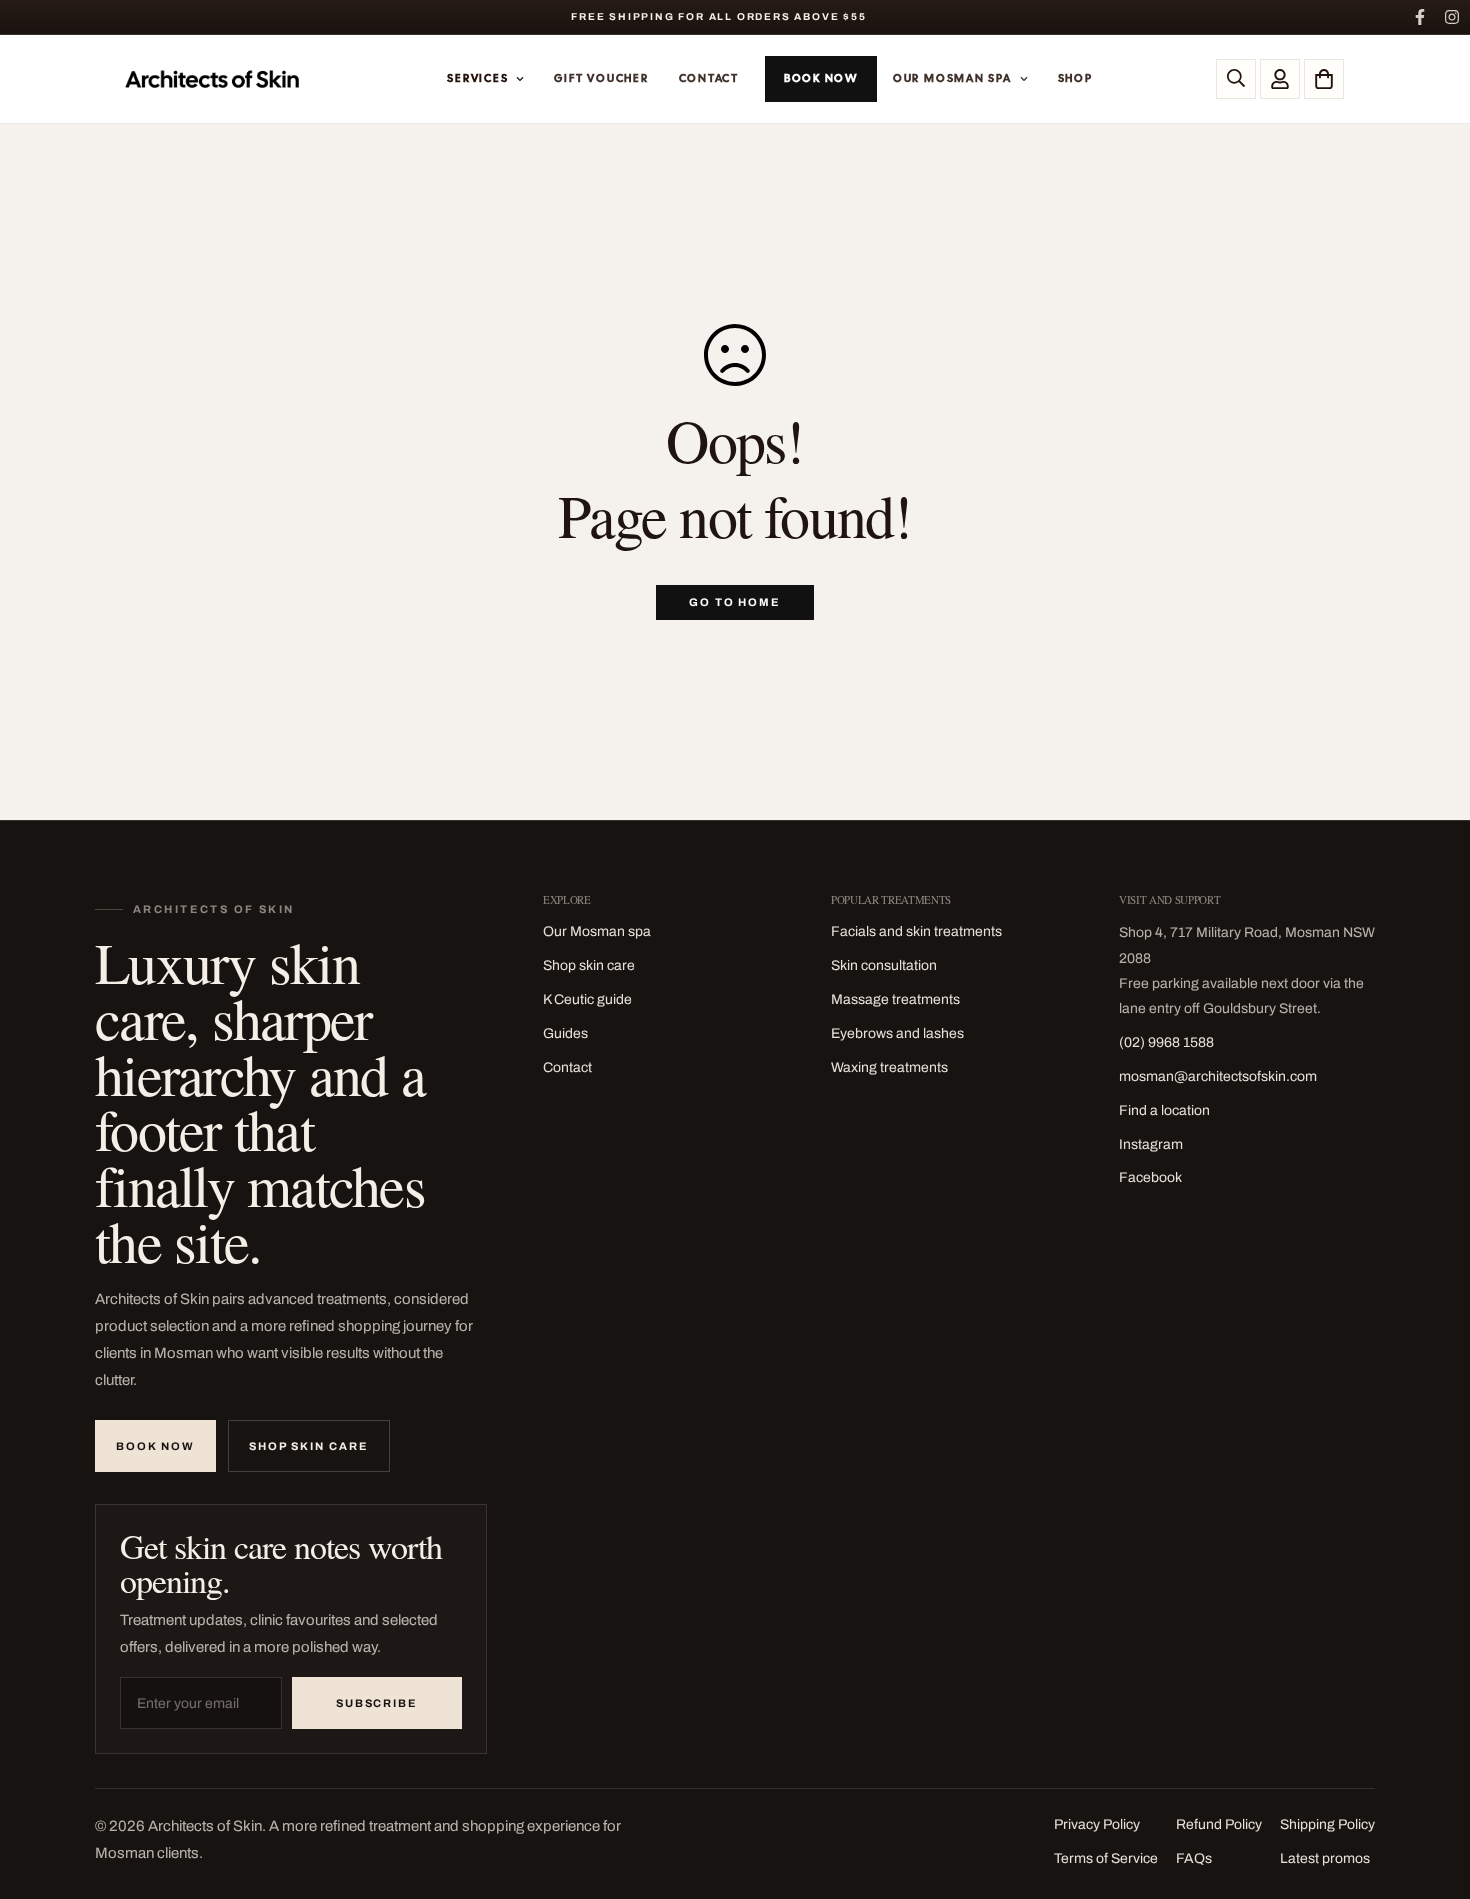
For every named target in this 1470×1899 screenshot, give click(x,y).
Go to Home (735, 602)
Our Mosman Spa (952, 78)
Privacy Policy (1097, 1824)
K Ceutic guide (587, 999)
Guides (565, 1033)
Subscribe (377, 1703)
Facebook (1150, 1177)
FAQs (1194, 1858)
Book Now (821, 78)
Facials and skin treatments (916, 931)
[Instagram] (1452, 17)
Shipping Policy (1327, 1824)
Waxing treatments (889, 1067)
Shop (1075, 78)
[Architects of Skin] (214, 79)
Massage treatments (895, 999)
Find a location (1164, 1110)
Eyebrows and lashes (897, 1033)
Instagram (1151, 1144)
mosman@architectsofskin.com (1218, 1076)
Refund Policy (1219, 1824)
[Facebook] (1420, 17)
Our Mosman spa (597, 931)
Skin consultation (884, 965)
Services (477, 78)
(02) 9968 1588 (1166, 1042)
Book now (155, 1446)
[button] (1324, 79)
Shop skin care (309, 1446)
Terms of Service (1106, 1858)
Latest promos (1325, 1858)
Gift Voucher (601, 78)
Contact (709, 78)
